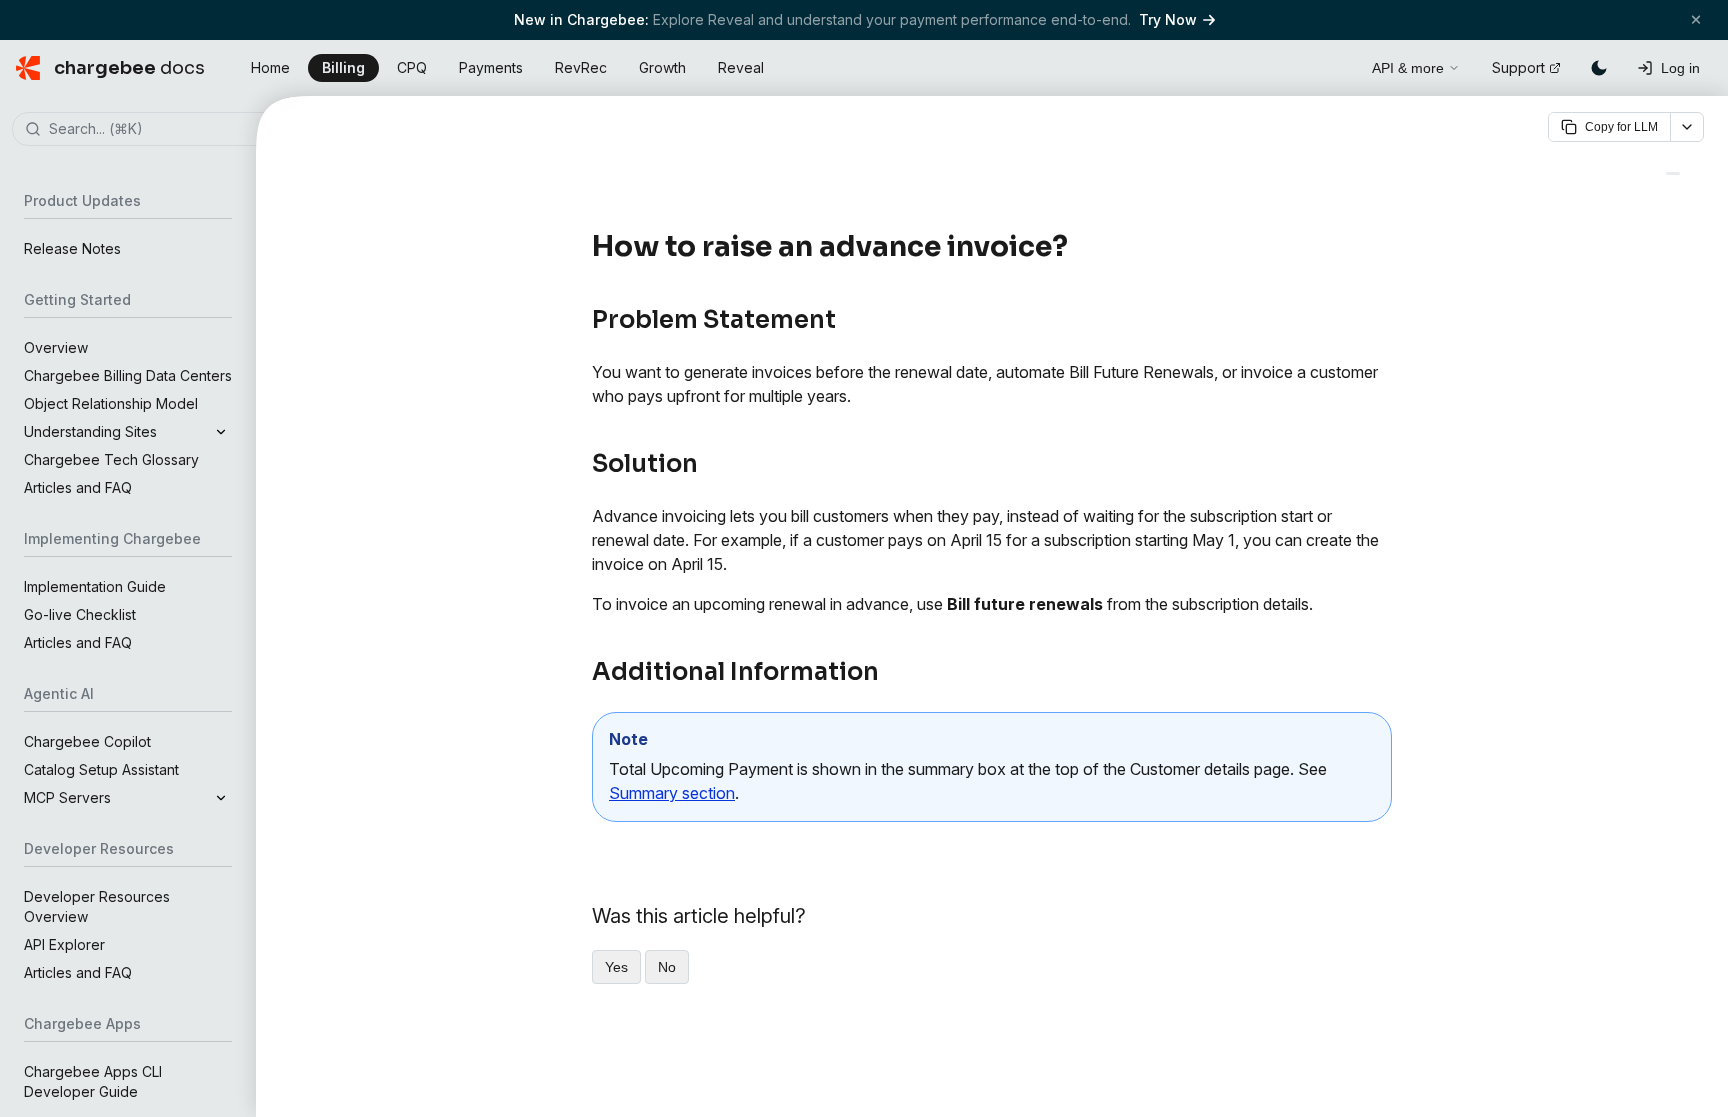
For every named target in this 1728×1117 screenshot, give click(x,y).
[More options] (1687, 127)
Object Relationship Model (111, 403)
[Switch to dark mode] (1599, 68)
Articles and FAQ (78, 487)
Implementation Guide (95, 586)
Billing (343, 67)
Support (1518, 67)
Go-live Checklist (80, 614)
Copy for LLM (1621, 127)
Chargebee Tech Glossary (111, 459)
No (667, 967)
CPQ (412, 67)
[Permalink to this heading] (1079, 247)
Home (270, 67)
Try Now (1168, 19)
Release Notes (72, 248)
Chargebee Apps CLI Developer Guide (93, 1081)
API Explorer (64, 944)
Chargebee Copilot (87, 741)
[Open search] (1334, 65)
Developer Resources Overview (97, 906)
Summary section (672, 793)
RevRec (581, 67)
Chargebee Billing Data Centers (128, 375)
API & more (1408, 68)
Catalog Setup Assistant (101, 769)
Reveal (741, 67)
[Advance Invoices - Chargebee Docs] (1673, 173)
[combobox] (158, 130)
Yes (616, 967)
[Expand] (221, 432)
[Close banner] (1696, 19)
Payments (491, 67)
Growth (662, 67)
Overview (56, 347)
